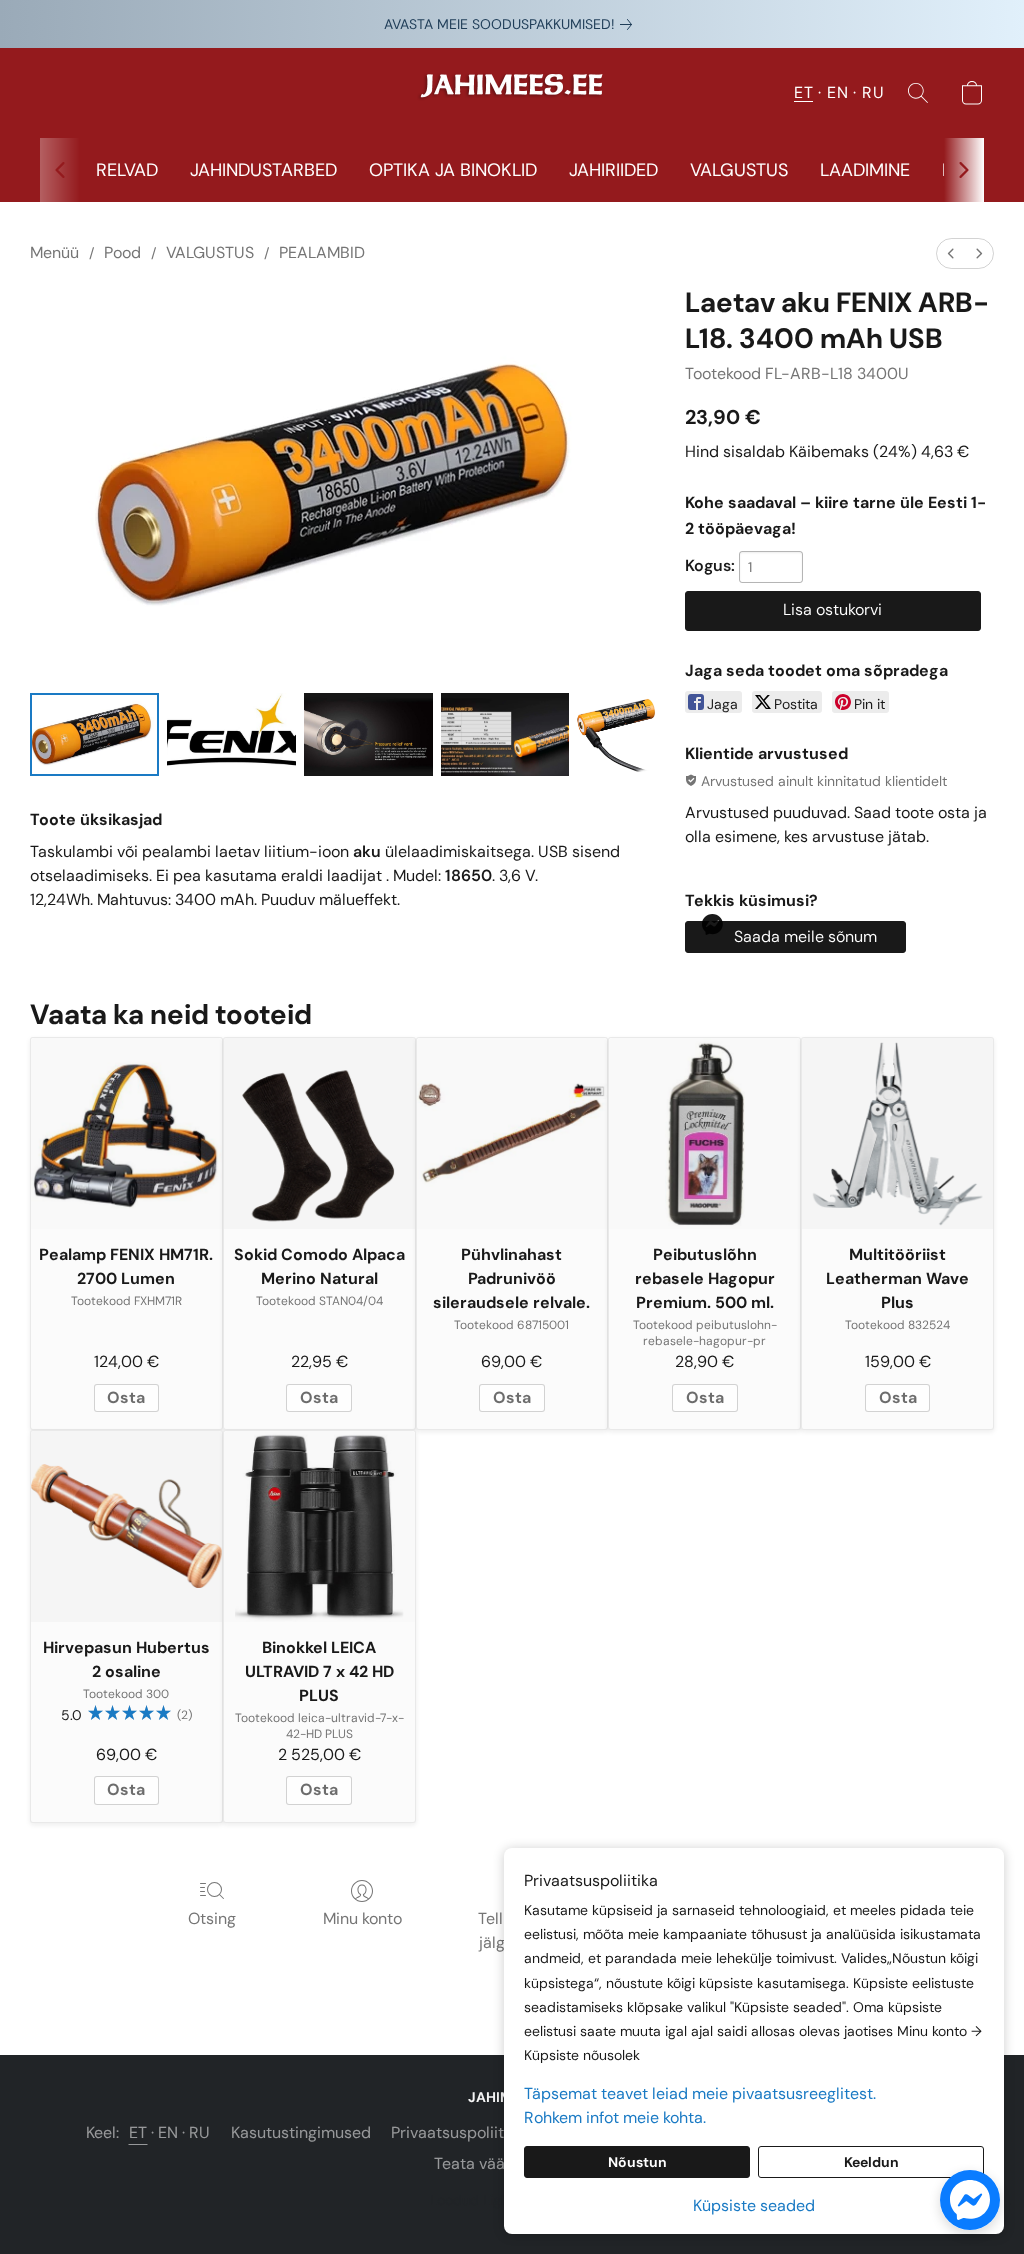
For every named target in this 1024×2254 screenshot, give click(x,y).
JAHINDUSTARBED (263, 170)
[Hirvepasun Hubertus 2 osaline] (126, 1526)
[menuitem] (951, 253)
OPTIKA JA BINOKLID (453, 170)
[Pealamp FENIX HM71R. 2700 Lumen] (126, 1133)
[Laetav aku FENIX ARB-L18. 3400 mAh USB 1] (231, 734)
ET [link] (138, 2132)
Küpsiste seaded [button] (754, 2205)
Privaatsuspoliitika (458, 2132)
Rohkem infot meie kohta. (615, 2117)
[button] (512, 93)
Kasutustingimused (301, 2132)
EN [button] (837, 92)
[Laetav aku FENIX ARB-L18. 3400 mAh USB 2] (368, 734)
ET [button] (803, 92)
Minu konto (362, 1918)
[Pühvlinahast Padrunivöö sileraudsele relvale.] (512, 1133)
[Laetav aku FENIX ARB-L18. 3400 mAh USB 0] (94, 734)
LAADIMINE (865, 170)
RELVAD (127, 170)
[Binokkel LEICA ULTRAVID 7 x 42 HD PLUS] (319, 1526)
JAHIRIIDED (613, 170)
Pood (122, 252)
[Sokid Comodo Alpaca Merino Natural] (319, 1133)
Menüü (54, 252)
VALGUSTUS (739, 170)
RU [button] (873, 92)
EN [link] (168, 2132)
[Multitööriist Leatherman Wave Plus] (897, 1133)
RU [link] (200, 2132)
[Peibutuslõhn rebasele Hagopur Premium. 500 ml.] (704, 1133)
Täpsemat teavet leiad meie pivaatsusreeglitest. (700, 2093)
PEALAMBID (322, 252)
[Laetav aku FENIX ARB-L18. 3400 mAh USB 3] (505, 734)
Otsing (212, 1918)
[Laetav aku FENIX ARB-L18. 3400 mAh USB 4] (618, 734)
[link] (512, 24)
